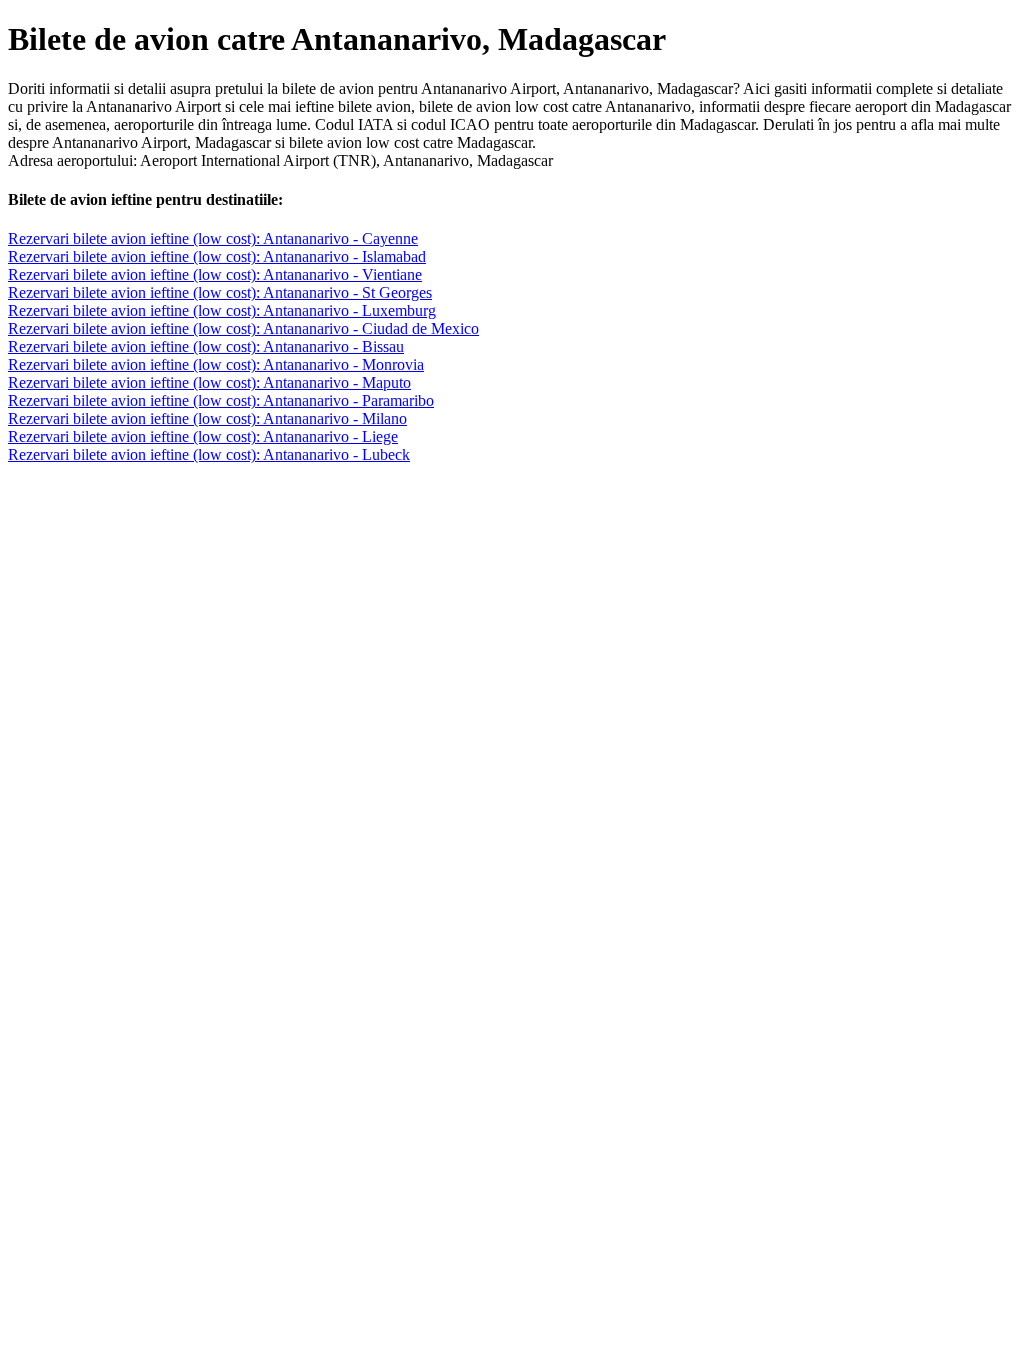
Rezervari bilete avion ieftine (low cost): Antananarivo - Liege (203, 436)
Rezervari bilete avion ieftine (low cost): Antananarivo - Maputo (209, 382)
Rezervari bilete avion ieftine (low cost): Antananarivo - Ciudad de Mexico (243, 328)
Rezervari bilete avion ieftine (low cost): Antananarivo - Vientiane (215, 274)
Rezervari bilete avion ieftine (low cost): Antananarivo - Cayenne (213, 238)
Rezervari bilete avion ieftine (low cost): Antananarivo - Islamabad (217, 256)
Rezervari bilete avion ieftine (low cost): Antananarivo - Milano (207, 418)
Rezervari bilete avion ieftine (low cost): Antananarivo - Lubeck (209, 454)
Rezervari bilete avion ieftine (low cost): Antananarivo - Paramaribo (221, 400)
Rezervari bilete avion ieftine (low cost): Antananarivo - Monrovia (216, 364)
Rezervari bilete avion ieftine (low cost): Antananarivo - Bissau (206, 346)
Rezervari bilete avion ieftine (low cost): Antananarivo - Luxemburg (222, 310)
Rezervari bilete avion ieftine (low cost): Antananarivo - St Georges (220, 292)
